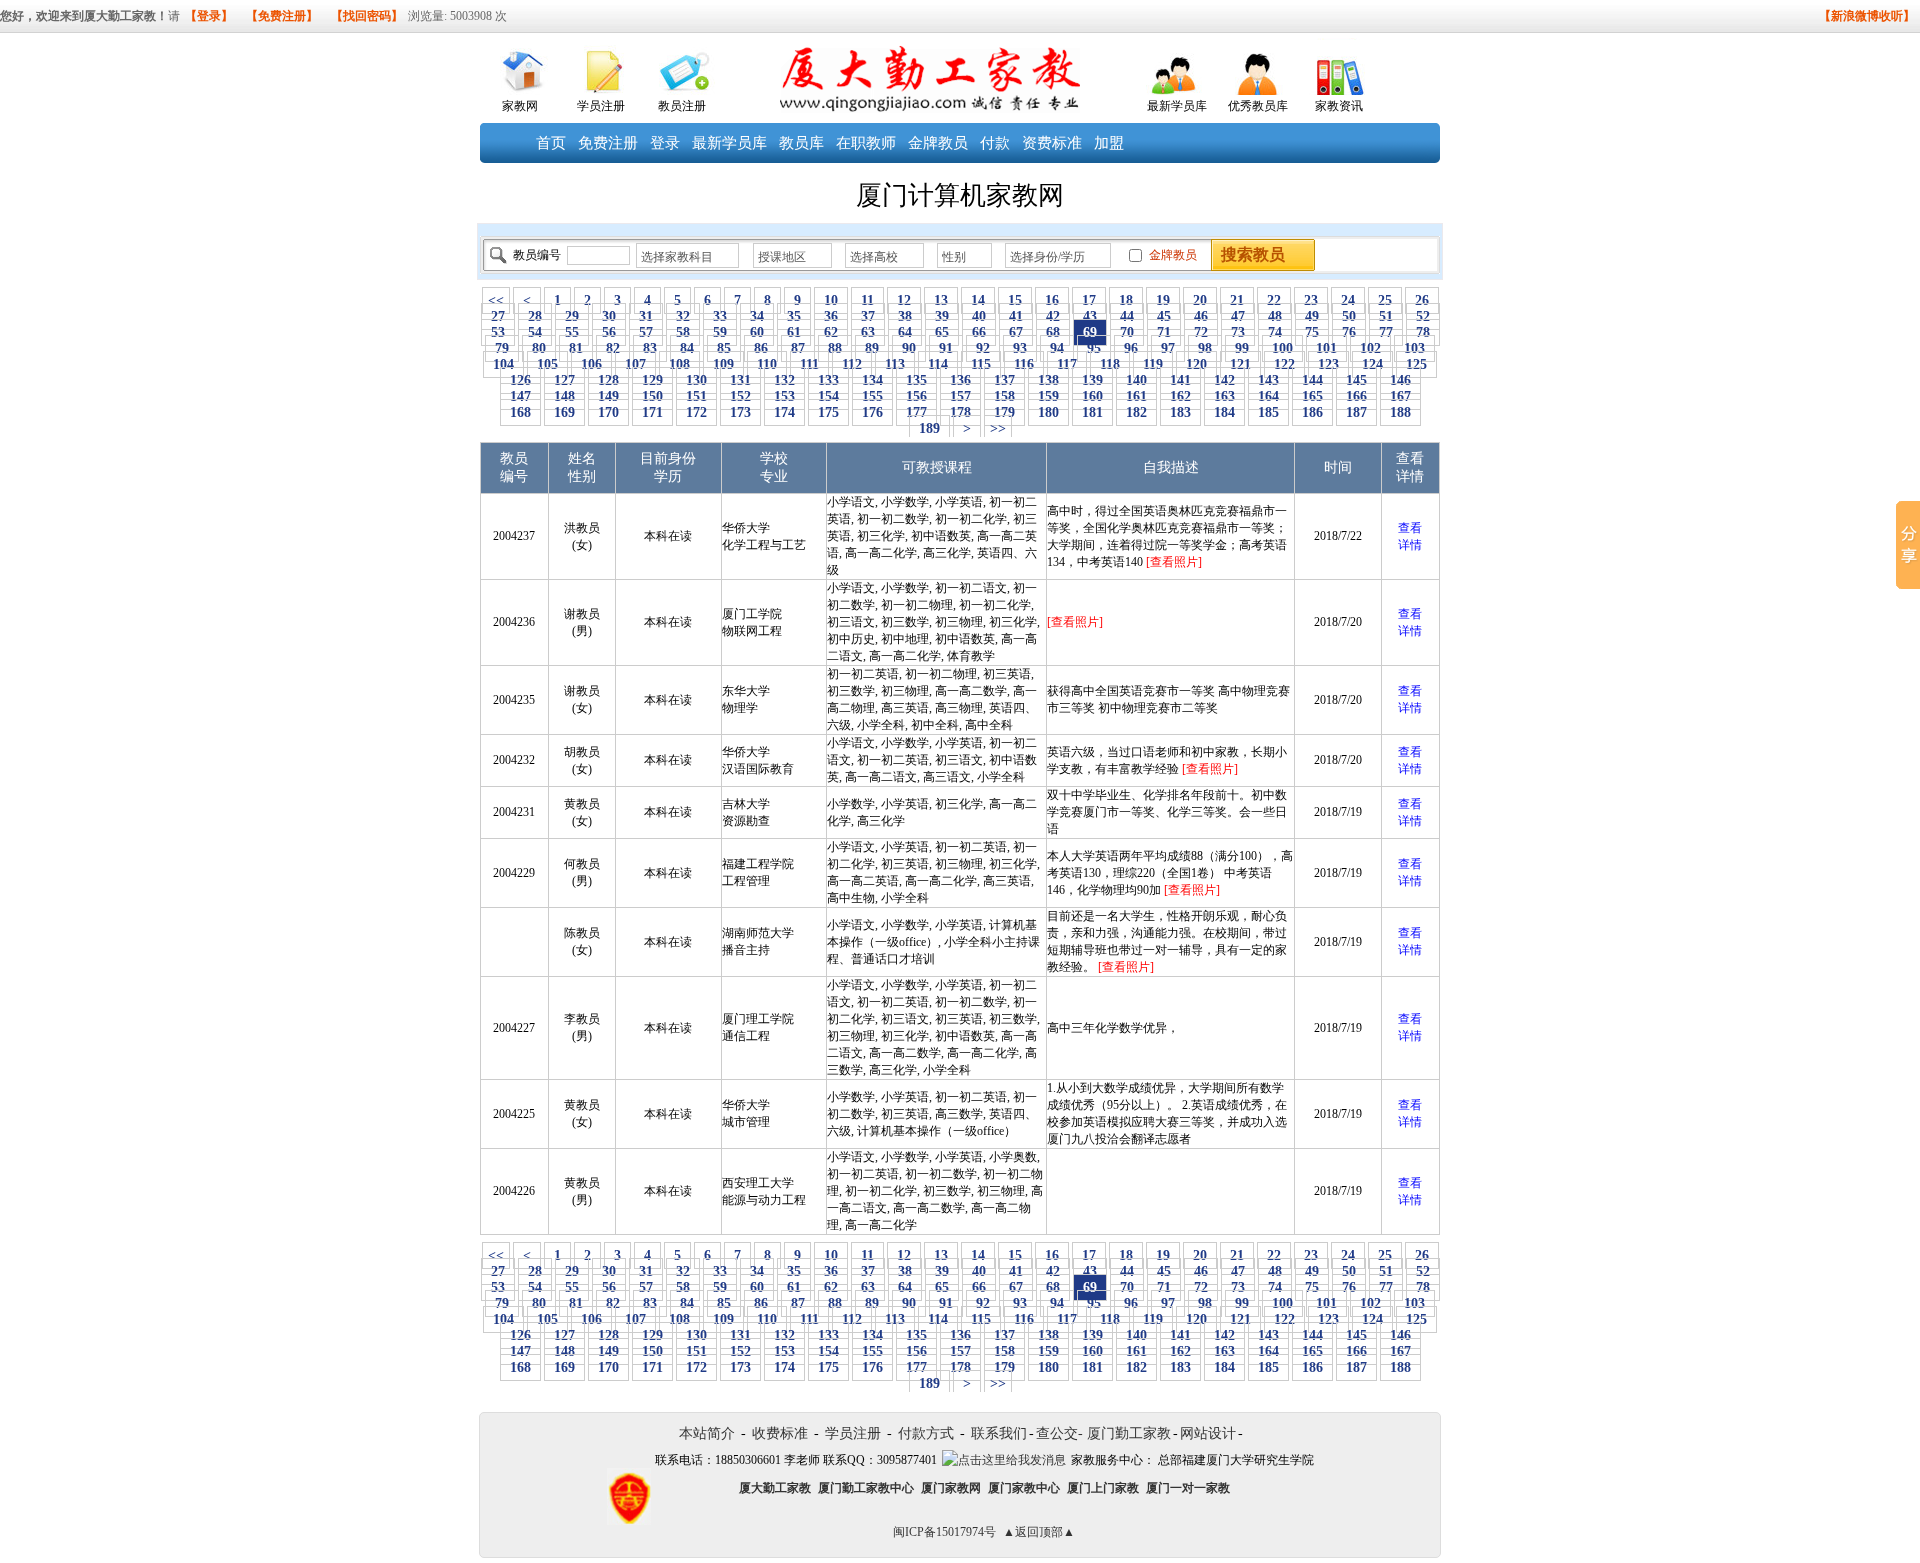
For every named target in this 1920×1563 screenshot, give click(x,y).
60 (757, 332)
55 (572, 332)
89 (872, 348)
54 (535, 332)
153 (784, 396)
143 (1268, 380)
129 (652, 380)
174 (784, 412)
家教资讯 (1339, 106)
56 (609, 332)
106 (591, 364)
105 (547, 364)
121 (1240, 364)
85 (724, 348)
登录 (665, 143)
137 (1004, 380)
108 (679, 364)
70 (1127, 332)
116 (1024, 364)
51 (1386, 316)
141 (1180, 380)
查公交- (1059, 1433)
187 (1356, 412)
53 (498, 332)
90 (909, 348)
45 (1164, 316)
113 (895, 364)
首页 (551, 143)
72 (1201, 332)
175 (828, 412)
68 (1053, 332)
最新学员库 (1177, 106)
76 (1349, 332)
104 (503, 364)
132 (784, 380)
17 (1089, 300)
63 (868, 332)
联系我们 (999, 1433)
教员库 (801, 143)
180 (1048, 412)
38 (905, 316)
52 (1423, 316)
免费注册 (608, 143)
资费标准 (1052, 143)
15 (1015, 300)
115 (981, 364)
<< (496, 300)
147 (520, 396)
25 (1385, 300)
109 (723, 364)
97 (1168, 348)
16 (1052, 300)
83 (650, 348)
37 (868, 316)
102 (1370, 348)
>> (998, 428)
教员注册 (682, 106)
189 (929, 428)
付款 (995, 143)
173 (740, 412)
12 (904, 300)
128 (608, 380)
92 (983, 348)
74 (1275, 332)
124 (1372, 364)
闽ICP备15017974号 (944, 1532)
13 (941, 300)
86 (761, 348)
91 (946, 348)
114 (938, 364)
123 (1328, 364)
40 (979, 316)
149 (608, 396)
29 (572, 316)
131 (740, 380)
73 (1238, 332)
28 (535, 316)
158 (1004, 396)
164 (1268, 396)
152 (740, 396)
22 (1274, 300)
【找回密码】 (367, 16)
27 (498, 316)
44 (1127, 316)
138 (1048, 380)
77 (1386, 332)
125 (1416, 364)
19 (1163, 300)
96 (1131, 348)
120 (1196, 364)
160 (1092, 396)
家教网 (520, 106)
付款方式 (926, 1433)
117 (1067, 364)
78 (1423, 332)
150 (652, 396)
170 (608, 412)
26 (1422, 300)
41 (1016, 316)
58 (683, 332)
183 (1180, 412)
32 (683, 316)
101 (1326, 348)
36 (831, 316)
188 (1400, 412)
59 (720, 332)
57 (646, 332)
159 (1048, 396)
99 (1242, 348)
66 (979, 332)
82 (613, 348)
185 (1268, 412)
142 (1224, 380)
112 (852, 364)
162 (1180, 396)
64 (905, 332)
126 (520, 380)
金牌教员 (938, 143)
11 (867, 300)
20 (1200, 300)
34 (757, 316)
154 (828, 396)
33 (720, 316)
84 (687, 348)
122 (1284, 364)
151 (696, 396)
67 (1016, 332)
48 (1275, 316)
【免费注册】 (282, 16)
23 (1311, 300)
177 (916, 412)
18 (1126, 300)
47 (1238, 316)
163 (1224, 396)
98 (1205, 348)
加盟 (1109, 143)
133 (828, 380)
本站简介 (707, 1433)
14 (978, 300)
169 (564, 412)
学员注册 (601, 106)
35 (794, 316)
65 (942, 332)
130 (696, 380)
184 (1224, 412)
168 (520, 412)
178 (960, 412)
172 (696, 412)
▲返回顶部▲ (1039, 1532)
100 (1282, 348)
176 (872, 412)
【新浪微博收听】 (1867, 16)
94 (1057, 348)
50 (1349, 316)
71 (1164, 332)
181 (1092, 412)
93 (1020, 348)
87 (798, 348)
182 (1136, 412)
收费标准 (780, 1433)
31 (646, 316)
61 (794, 332)
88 (835, 348)
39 (942, 316)
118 (1110, 364)
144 (1312, 380)
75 (1312, 332)
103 (1414, 348)
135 (916, 380)
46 (1201, 316)
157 (960, 396)
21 (1237, 300)
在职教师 (866, 143)
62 (831, 332)
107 (635, 364)
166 (1356, 396)
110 (767, 364)
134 (872, 380)
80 (539, 348)
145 (1356, 380)
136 (960, 380)
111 (809, 364)
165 (1312, 396)
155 (872, 396)
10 (831, 300)
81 (576, 348)
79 (502, 348)
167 (1400, 396)
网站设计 (1208, 1433)
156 (916, 396)
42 (1053, 316)
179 (1004, 412)
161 (1136, 396)
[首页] (520, 66)
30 (609, 316)
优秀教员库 (1258, 106)
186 (1312, 412)
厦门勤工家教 (1129, 1433)
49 (1312, 316)
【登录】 (209, 16)
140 (1136, 380)
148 (564, 396)
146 (1400, 380)
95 (1094, 348)
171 (652, 412)
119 (1153, 364)
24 (1348, 300)
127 (564, 380)
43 (1090, 316)
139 (1092, 380)
